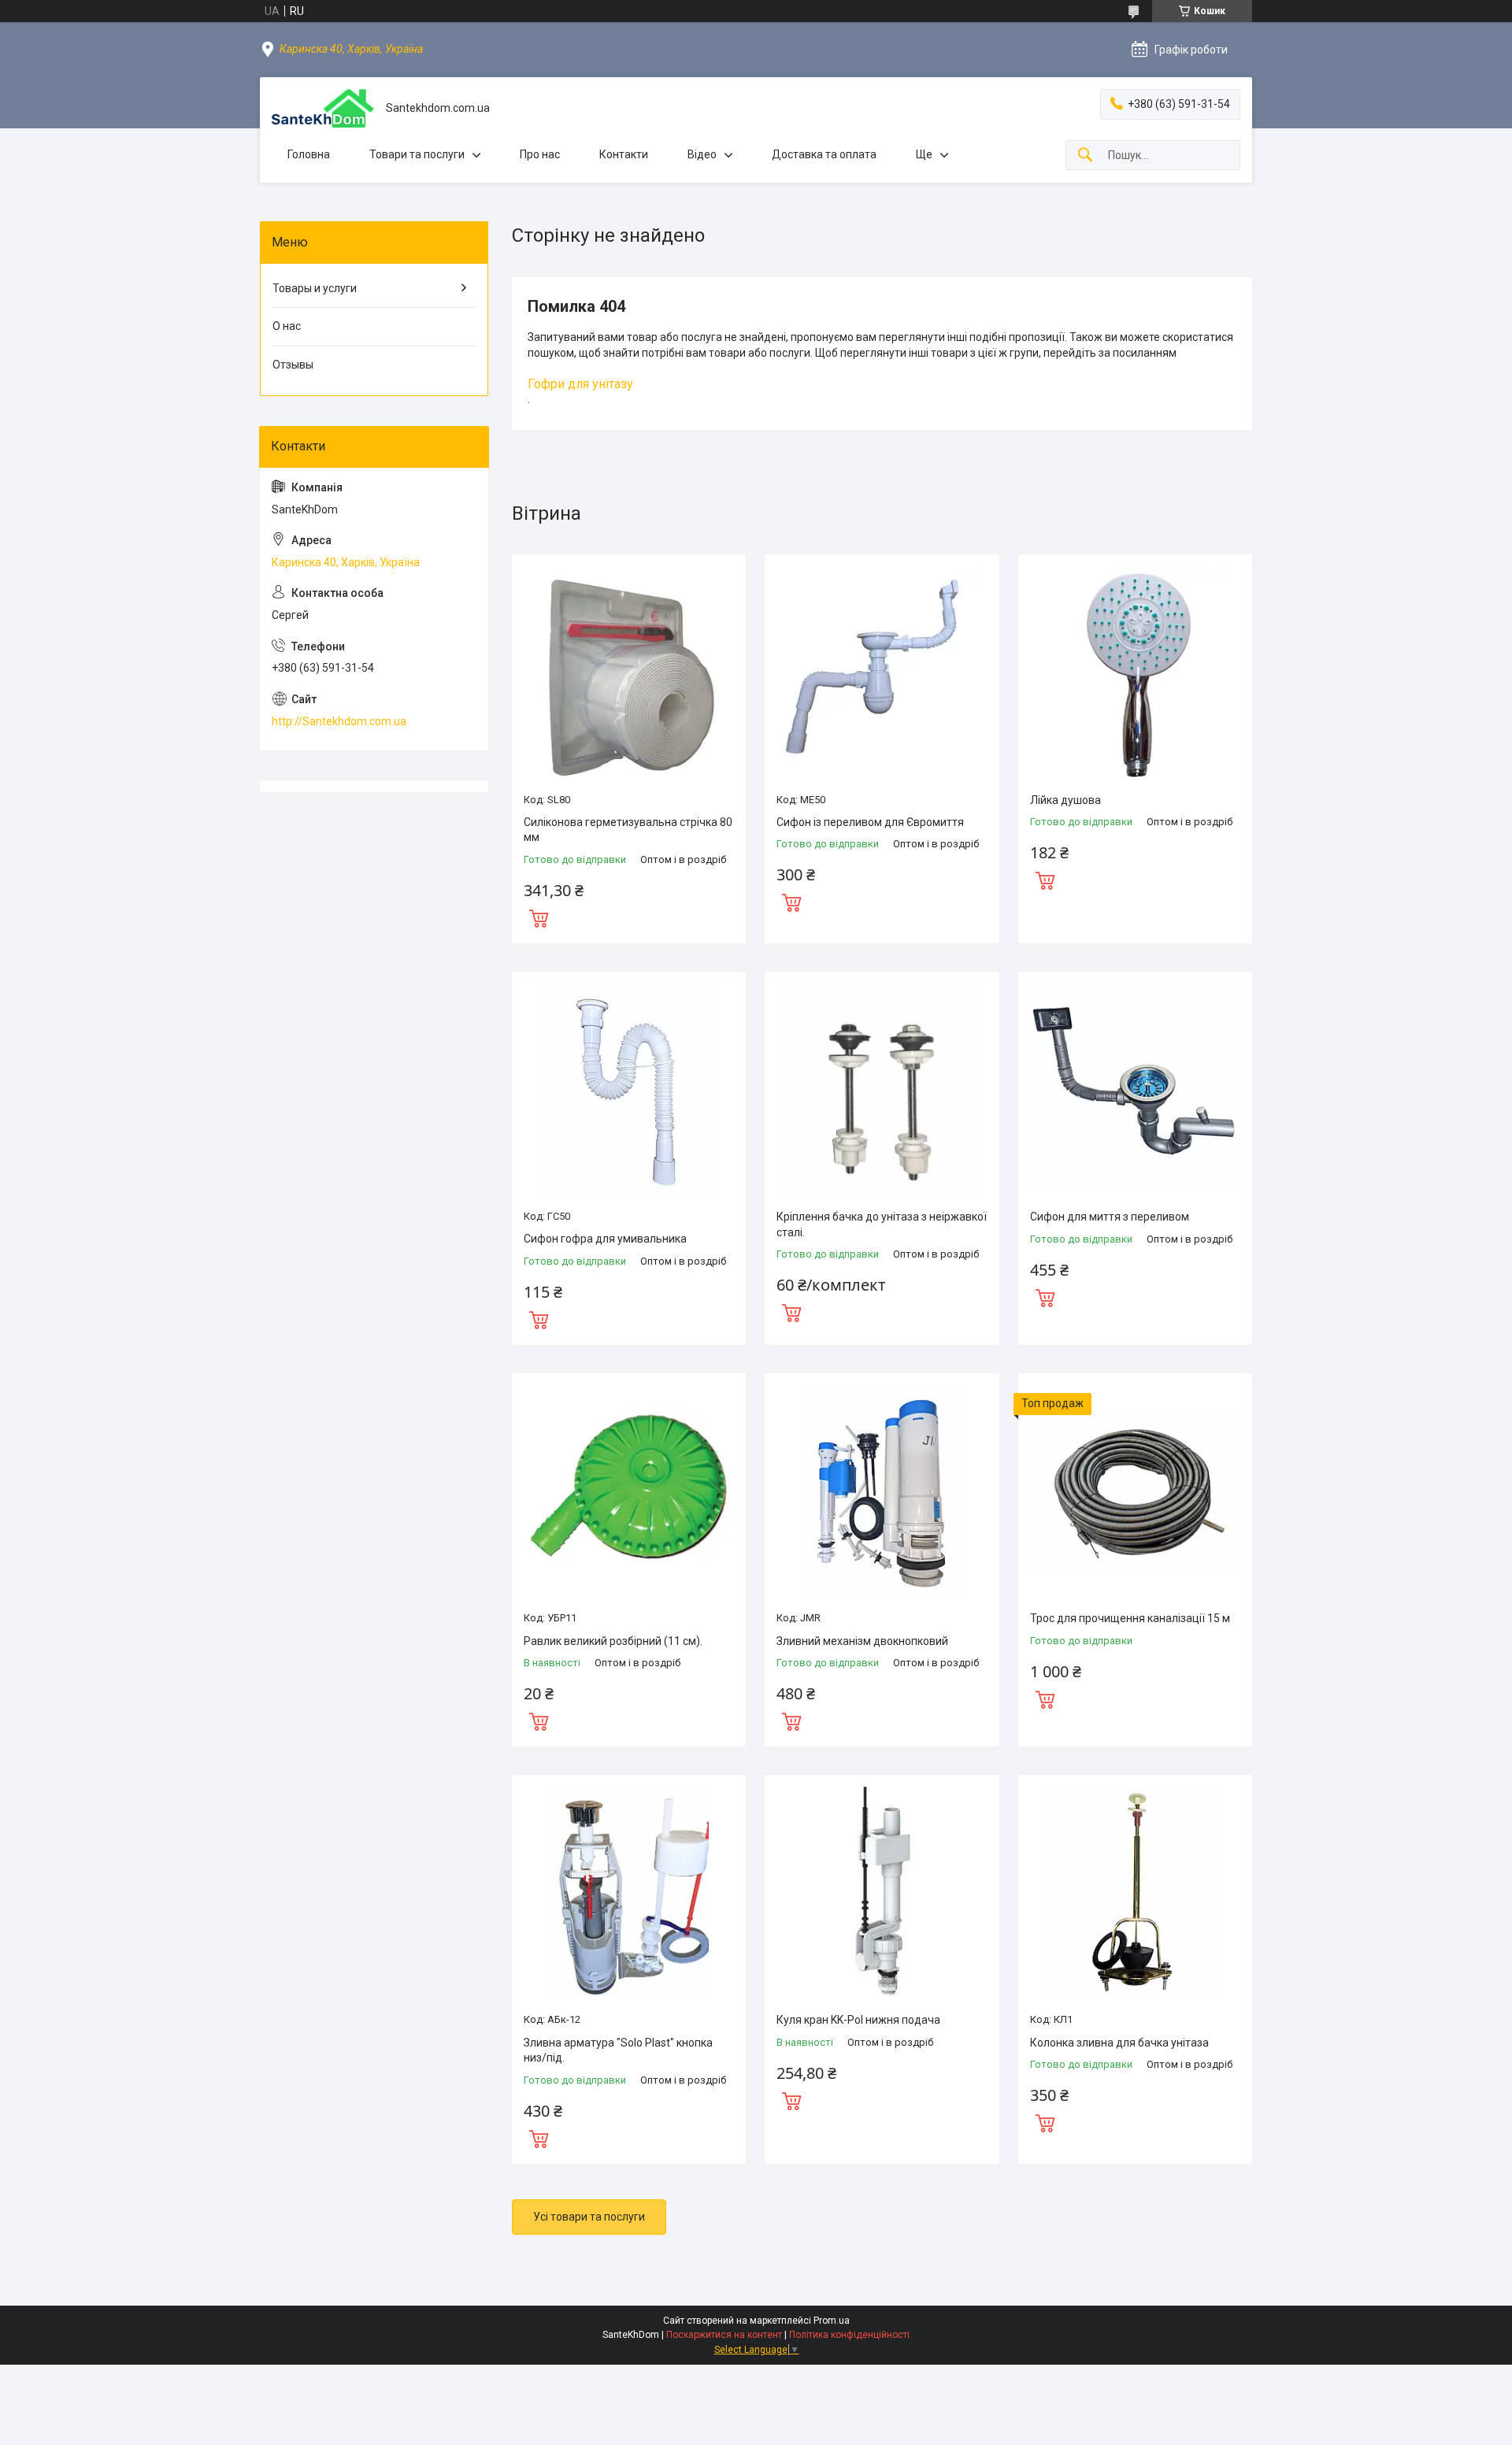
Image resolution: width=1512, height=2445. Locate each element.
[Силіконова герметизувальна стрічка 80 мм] (629, 671)
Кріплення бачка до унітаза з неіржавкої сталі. (882, 1224)
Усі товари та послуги (589, 2217)
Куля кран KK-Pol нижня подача (858, 2020)
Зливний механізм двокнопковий (862, 1641)
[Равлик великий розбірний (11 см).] (629, 1490)
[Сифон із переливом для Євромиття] (882, 671)
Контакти (624, 154)
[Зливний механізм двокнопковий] (882, 1490)
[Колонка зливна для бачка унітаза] (1135, 1892)
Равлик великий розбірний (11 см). (613, 1641)
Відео (702, 154)
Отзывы (293, 365)
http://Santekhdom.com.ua (339, 721)
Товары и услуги (315, 288)
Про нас (540, 154)
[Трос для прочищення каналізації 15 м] (1135, 1490)
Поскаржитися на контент (724, 2335)
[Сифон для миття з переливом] (1135, 1089)
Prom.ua (832, 2321)
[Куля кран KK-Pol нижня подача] (882, 1892)
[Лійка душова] (1135, 671)
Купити (539, 917)
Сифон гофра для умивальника (605, 1239)
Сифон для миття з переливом (1110, 1217)
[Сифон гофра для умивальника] (629, 1089)
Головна (309, 154)
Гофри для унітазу (580, 384)
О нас (287, 326)
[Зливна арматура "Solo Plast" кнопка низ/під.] (629, 1892)
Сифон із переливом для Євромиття (870, 822)
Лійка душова (1065, 800)
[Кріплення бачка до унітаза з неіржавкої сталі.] (882, 1089)
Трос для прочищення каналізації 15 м (1130, 1618)
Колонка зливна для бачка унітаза (1119, 2043)
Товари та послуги (417, 154)
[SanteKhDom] (323, 108)
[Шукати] (1085, 156)
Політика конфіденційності (849, 2335)
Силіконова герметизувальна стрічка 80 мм (628, 830)
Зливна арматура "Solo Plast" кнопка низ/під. (618, 2050)
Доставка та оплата (824, 154)
